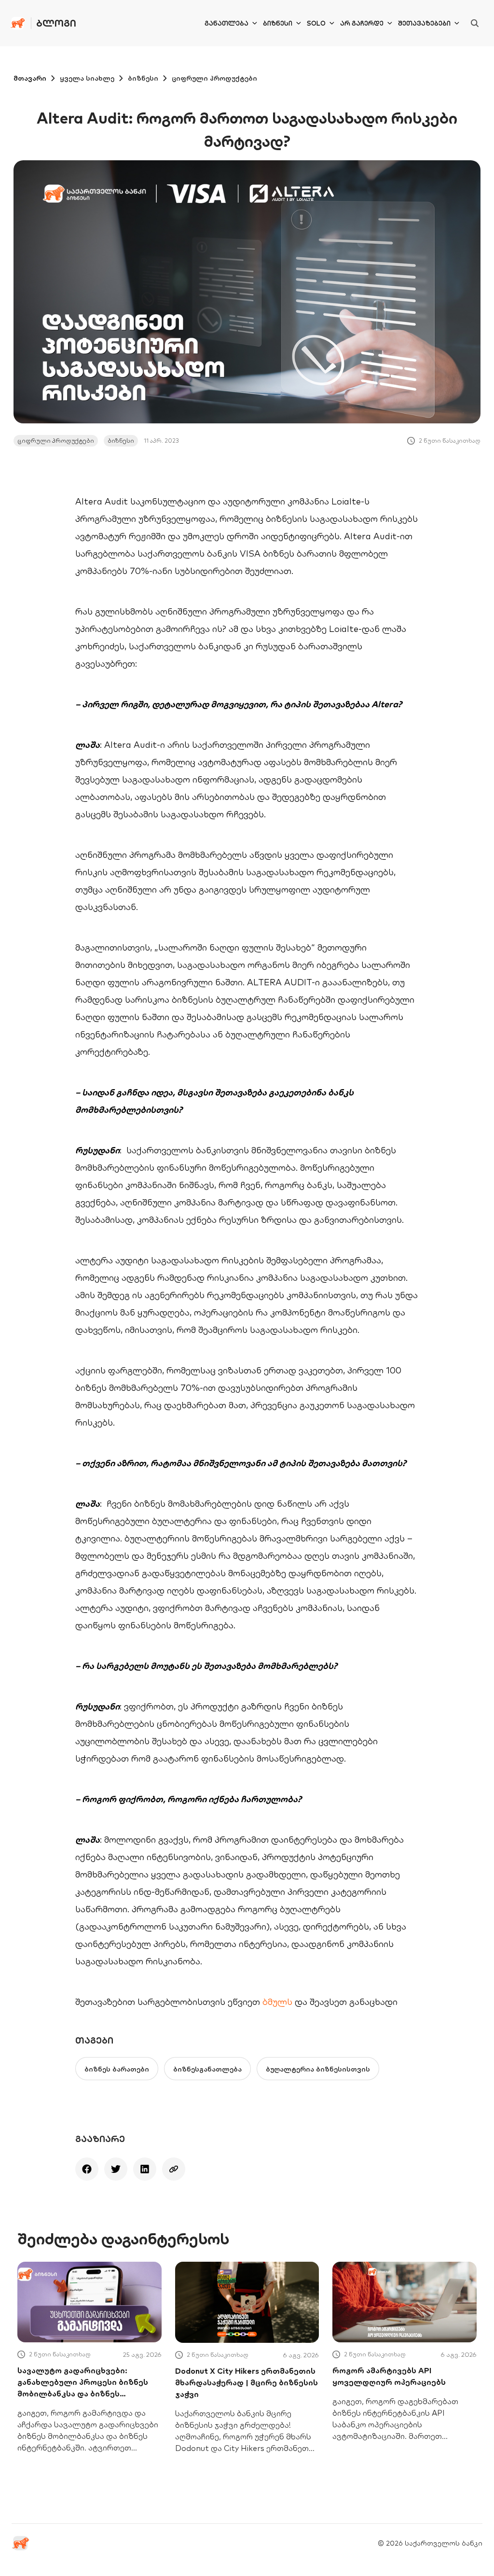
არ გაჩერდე (362, 23)
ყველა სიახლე (87, 78)
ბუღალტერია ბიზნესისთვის (318, 2069)
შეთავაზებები (424, 23)
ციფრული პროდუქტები (214, 78)
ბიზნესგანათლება (207, 2069)
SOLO (316, 23)
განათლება (226, 23)
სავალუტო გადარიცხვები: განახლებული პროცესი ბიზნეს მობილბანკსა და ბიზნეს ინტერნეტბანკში (83, 2382)
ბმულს (279, 2002)
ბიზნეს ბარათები (117, 2069)
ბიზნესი (278, 23)
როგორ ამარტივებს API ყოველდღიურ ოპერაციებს (389, 2376)
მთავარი (30, 78)
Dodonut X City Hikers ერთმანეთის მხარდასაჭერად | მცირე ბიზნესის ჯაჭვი (247, 2382)
